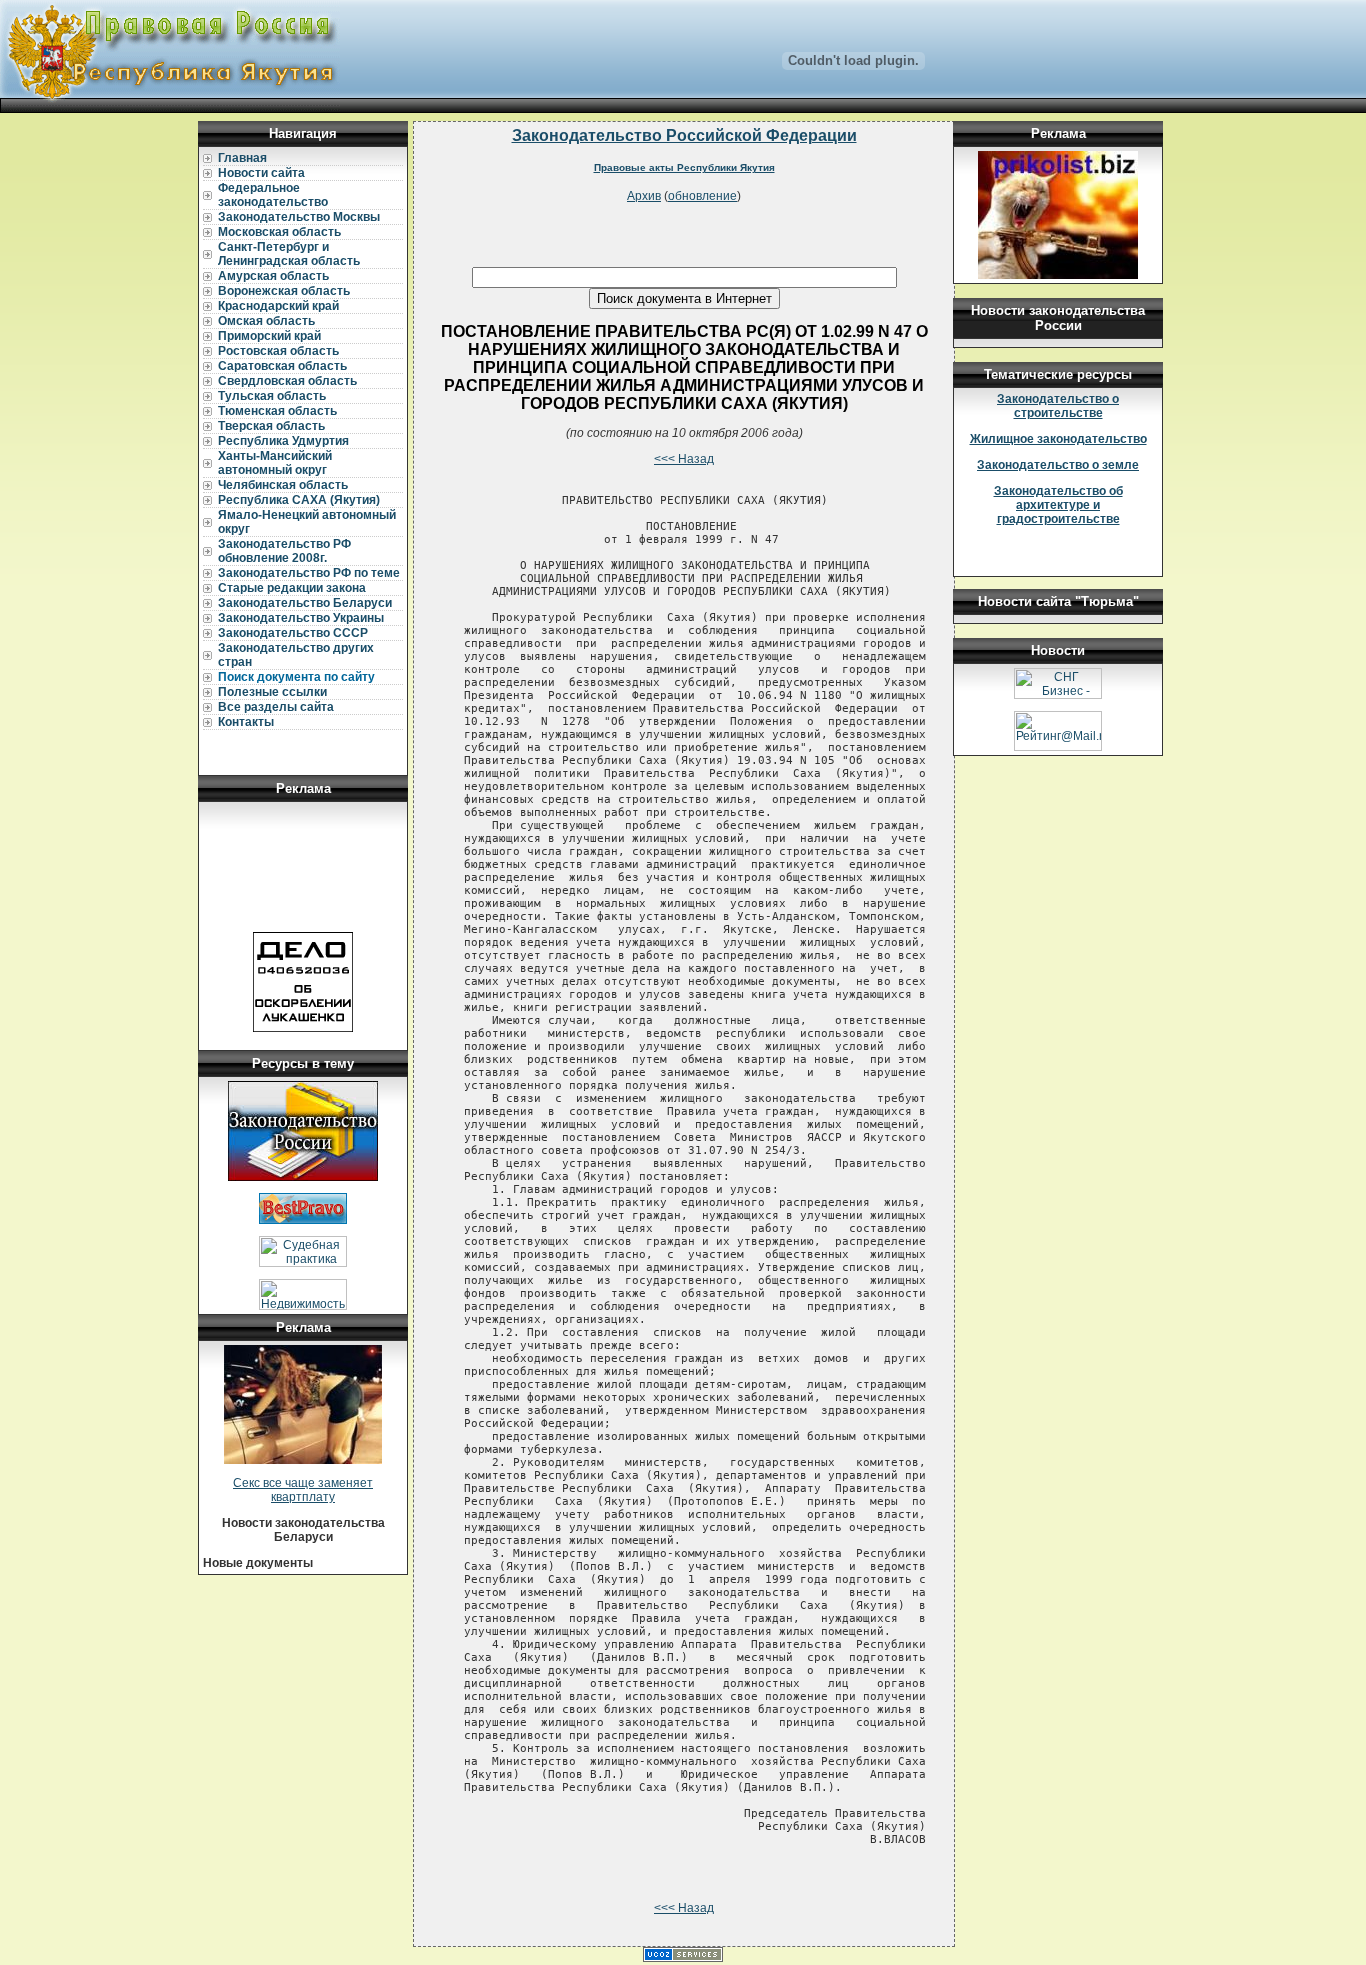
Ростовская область (278, 351)
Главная (242, 158)
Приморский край (269, 336)
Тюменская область (277, 411)
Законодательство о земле (1058, 465)
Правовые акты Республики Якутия (684, 167)
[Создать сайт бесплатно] (683, 1958)
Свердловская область (287, 381)
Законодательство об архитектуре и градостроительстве (1058, 505)
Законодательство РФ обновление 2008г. (284, 551)
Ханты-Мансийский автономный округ (275, 463)
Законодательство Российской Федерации (684, 135)
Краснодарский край (278, 306)
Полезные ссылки (272, 692)
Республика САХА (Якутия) (299, 500)
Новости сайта (261, 173)
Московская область (279, 232)
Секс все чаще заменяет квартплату (303, 1490)
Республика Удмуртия (283, 441)
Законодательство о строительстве (1058, 406)
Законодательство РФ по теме (309, 573)
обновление (702, 196)
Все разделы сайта (276, 707)
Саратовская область (282, 366)
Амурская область (273, 276)
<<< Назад (684, 459)
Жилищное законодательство (1058, 439)
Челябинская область (283, 485)
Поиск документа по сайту (296, 677)
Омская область (266, 321)
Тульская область (272, 396)
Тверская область (271, 426)
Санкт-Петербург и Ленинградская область (289, 254)
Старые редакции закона (292, 588)
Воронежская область (284, 291)
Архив (644, 196)
